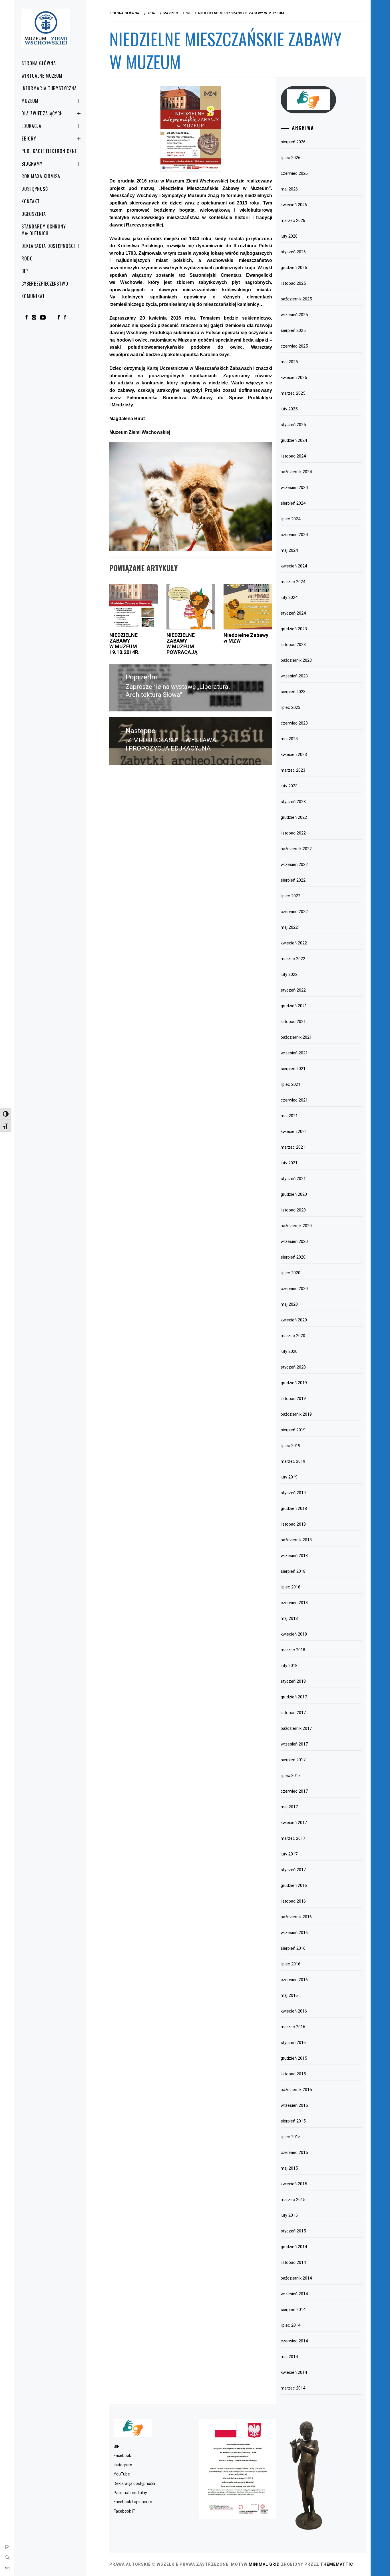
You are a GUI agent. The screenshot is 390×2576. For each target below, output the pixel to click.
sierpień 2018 (293, 1571)
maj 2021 (289, 1116)
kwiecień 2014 (294, 2372)
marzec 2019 (293, 1461)
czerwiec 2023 (294, 723)
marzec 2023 (293, 770)
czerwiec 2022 (294, 912)
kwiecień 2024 (294, 566)
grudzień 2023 (294, 629)
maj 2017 (289, 1807)
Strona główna (39, 63)
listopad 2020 (293, 1210)
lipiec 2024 (291, 519)
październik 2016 (296, 1917)
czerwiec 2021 (294, 1100)
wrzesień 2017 (294, 1744)
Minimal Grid (264, 2564)
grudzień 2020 (294, 1194)
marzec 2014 (293, 2388)
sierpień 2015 (293, 2121)
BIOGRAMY (32, 164)
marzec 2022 (293, 959)
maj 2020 (289, 1304)
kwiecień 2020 (294, 1320)
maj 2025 (289, 362)
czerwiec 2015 (294, 2152)
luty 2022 (289, 974)
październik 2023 (296, 660)
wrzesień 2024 (294, 487)
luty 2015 (289, 2215)
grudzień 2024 (294, 440)
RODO (27, 258)
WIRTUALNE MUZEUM (42, 76)
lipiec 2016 (291, 1964)
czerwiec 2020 (294, 1289)
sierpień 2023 (293, 692)
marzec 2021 (293, 1147)
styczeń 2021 (293, 1179)
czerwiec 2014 (294, 2341)
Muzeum (30, 101)
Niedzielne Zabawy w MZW (246, 638)
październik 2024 (296, 472)
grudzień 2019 (294, 1383)
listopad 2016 (293, 1901)
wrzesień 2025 (294, 315)
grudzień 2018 (294, 1508)
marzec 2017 (293, 1838)
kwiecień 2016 (294, 2011)
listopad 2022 (293, 833)
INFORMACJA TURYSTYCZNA (49, 88)
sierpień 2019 (293, 1430)
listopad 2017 (293, 1713)
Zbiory (29, 139)
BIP (25, 271)
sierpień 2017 (293, 1760)
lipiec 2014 (291, 2325)
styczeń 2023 (293, 802)
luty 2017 (289, 1854)
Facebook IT (124, 2511)
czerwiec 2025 (294, 346)
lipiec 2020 (291, 1273)
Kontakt (31, 201)
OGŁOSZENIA (34, 214)
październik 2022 (296, 849)
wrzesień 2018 (294, 1556)
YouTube (122, 2474)
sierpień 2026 (293, 142)
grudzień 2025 (294, 268)
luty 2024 (289, 597)
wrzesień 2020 (294, 1241)
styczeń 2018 (293, 1681)
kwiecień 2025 (294, 378)
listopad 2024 (293, 456)
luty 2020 (289, 1351)
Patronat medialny (130, 2493)
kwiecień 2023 (294, 755)
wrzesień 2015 (294, 2105)
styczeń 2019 (293, 1493)
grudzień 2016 (294, 1885)
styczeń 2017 (293, 1870)
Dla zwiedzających (42, 113)
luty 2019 (289, 1477)
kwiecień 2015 (294, 2184)
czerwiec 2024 (294, 535)
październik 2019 (296, 1414)
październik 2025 (296, 299)
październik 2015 (296, 2090)
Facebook (122, 2455)
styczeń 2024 (293, 613)
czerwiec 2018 (294, 1603)
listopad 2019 (293, 1399)
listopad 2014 (293, 2262)
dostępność (35, 189)
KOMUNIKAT (33, 296)
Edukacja (31, 126)
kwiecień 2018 (294, 1634)
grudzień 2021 (294, 1006)
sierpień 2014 (293, 2310)
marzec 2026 (293, 220)
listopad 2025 (293, 283)
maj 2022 (289, 927)
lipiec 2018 (291, 1587)
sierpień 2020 (293, 1257)
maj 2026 (289, 189)
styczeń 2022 (293, 990)
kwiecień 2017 (294, 1823)
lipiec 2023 (291, 707)
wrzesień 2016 (294, 1933)
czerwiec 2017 (294, 1791)
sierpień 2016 (293, 1948)
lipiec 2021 (291, 1084)
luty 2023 (289, 786)
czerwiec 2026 (294, 173)
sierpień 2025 (293, 330)
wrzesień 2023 (294, 676)
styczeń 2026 (293, 252)
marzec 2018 (293, 1650)
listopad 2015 (293, 2074)
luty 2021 (289, 1163)
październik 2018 (296, 1540)
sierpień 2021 (293, 1069)
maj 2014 (289, 2357)
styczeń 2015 (293, 2231)
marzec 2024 (293, 582)
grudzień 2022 (294, 817)
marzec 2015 (293, 2200)
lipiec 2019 (291, 1446)
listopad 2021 (293, 1022)
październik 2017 (296, 1728)
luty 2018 (289, 1666)
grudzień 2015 (294, 2058)
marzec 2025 (293, 393)
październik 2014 (296, 2278)
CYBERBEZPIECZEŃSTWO (45, 284)
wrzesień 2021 (294, 1053)
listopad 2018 (293, 1524)
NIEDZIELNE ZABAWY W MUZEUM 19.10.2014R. (124, 643)
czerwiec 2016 (294, 1980)
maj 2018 (289, 1618)
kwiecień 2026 (294, 205)
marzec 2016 (293, 2027)
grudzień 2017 (294, 1697)
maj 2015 (289, 2168)
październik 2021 (296, 1037)
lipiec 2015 (291, 2137)
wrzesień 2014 (294, 2294)
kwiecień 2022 (294, 943)
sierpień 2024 (293, 503)
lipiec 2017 (291, 1775)
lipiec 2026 (291, 158)
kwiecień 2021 (294, 1131)
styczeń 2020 (293, 1367)
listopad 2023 (293, 645)
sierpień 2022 (293, 880)
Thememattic (337, 2564)
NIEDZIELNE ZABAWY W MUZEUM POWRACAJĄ (182, 643)
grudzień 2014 (294, 2247)
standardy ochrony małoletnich (44, 230)
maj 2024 (289, 550)
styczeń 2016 (293, 2043)
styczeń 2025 (293, 425)
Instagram (123, 2465)
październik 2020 (296, 1226)
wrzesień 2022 (294, 864)
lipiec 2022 (291, 896)
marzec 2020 (293, 1336)
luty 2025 (289, 409)
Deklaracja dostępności (48, 246)
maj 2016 (289, 1995)
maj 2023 (289, 739)
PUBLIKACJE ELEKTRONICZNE (49, 151)
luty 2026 (289, 236)
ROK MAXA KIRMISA (41, 176)
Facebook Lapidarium (133, 2502)
